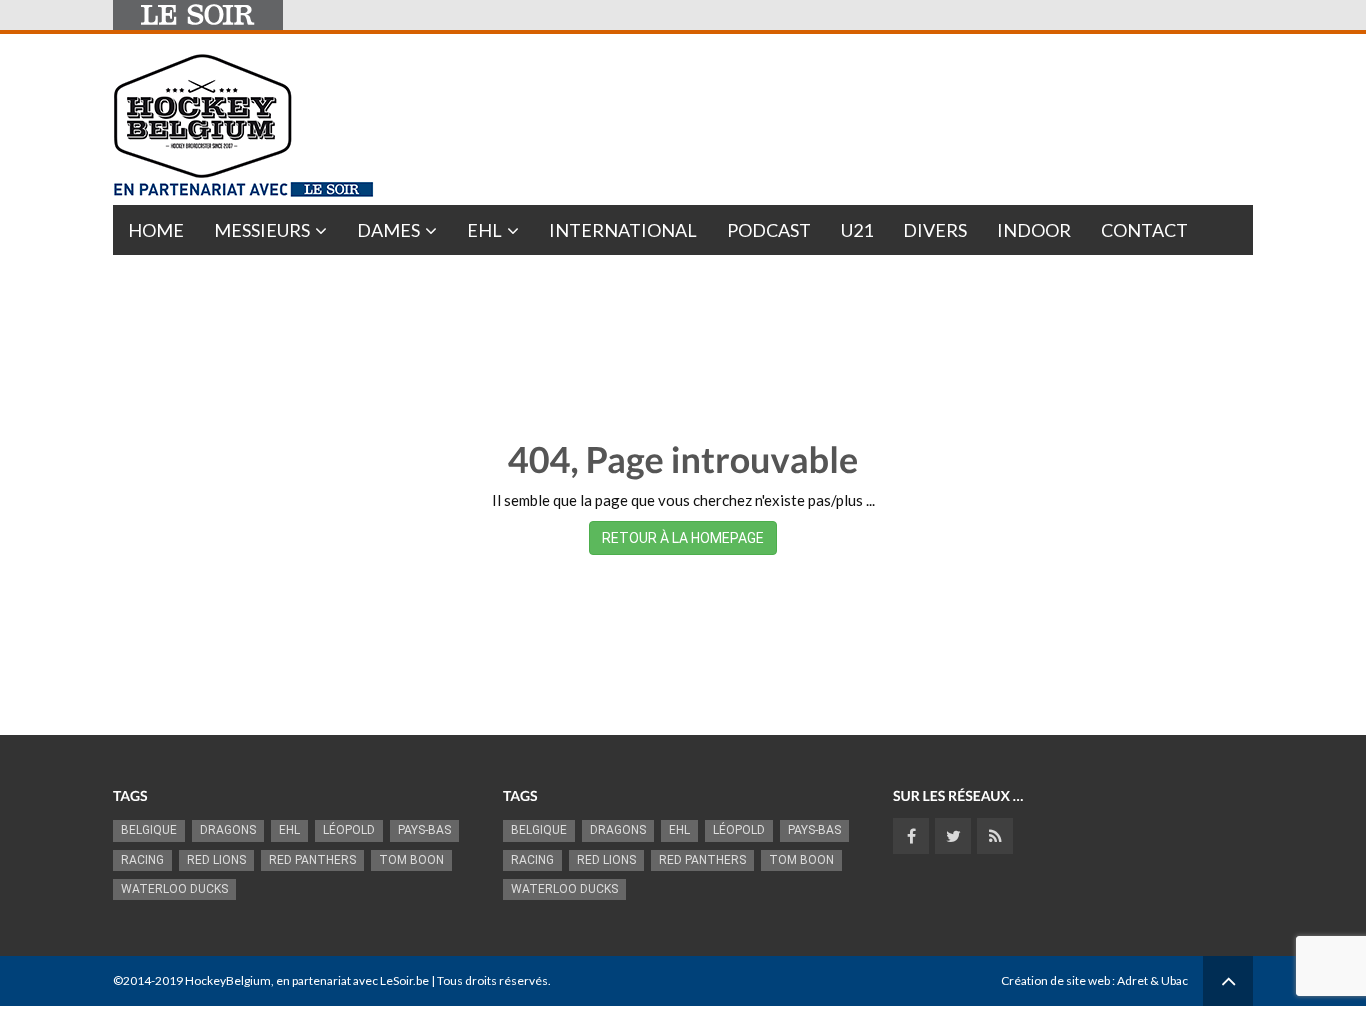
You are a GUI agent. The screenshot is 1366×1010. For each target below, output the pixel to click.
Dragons (228, 830)
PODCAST (769, 230)
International (623, 230)
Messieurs (262, 230)
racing (142, 860)
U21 (857, 230)
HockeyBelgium (228, 980)
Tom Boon (411, 860)
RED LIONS (216, 860)
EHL (484, 230)
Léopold (349, 830)
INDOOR (1034, 230)
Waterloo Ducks (174, 889)
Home (156, 230)
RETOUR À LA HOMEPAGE (683, 538)
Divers (935, 230)
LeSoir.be (404, 980)
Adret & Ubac (1152, 980)
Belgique (149, 830)
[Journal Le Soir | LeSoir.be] (198, 15)
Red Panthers (312, 860)
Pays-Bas (424, 830)
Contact (1144, 230)
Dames (388, 230)
